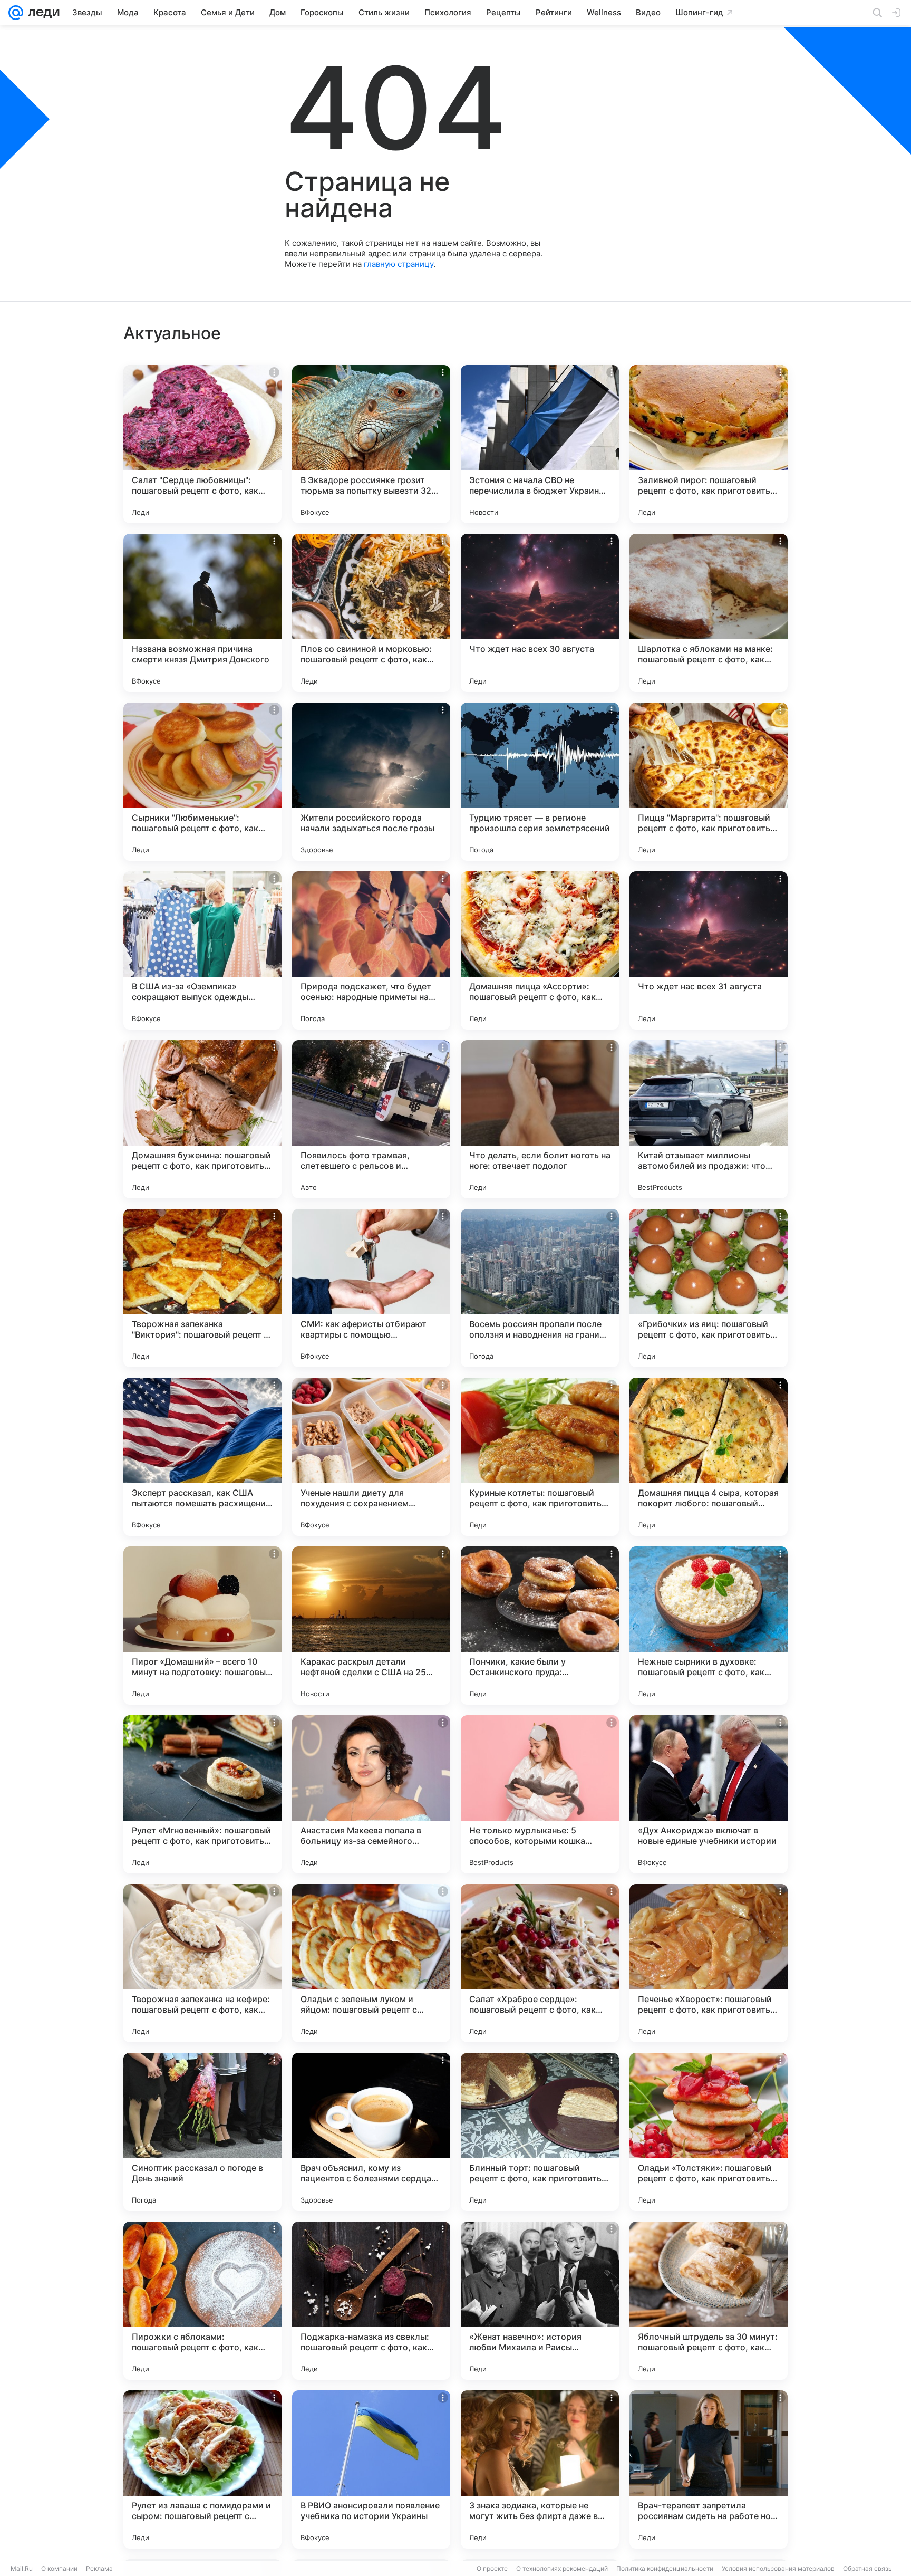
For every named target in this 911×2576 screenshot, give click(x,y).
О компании (59, 2568)
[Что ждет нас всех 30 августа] (540, 613)
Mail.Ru (22, 2568)
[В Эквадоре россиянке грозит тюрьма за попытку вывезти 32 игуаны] (371, 444)
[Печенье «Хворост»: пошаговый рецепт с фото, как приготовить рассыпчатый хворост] (709, 1963)
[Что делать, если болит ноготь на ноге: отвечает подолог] (540, 1119)
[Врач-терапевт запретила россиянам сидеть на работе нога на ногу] (709, 2469)
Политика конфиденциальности (665, 2568)
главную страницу (399, 264)
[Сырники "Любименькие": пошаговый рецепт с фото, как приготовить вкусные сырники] (202, 782)
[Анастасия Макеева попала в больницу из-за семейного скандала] (371, 1794)
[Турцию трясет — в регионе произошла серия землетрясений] (540, 782)
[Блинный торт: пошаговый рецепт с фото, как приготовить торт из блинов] (540, 2132)
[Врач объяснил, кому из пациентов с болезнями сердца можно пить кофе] (371, 2132)
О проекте (492, 2568)
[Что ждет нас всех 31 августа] (709, 950)
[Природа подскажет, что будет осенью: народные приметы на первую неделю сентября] (371, 950)
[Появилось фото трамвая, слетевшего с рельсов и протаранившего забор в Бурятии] (371, 1119)
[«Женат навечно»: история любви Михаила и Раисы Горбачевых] (540, 2301)
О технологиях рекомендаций (562, 2568)
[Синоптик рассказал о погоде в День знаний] (202, 2132)
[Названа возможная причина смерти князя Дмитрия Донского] (202, 613)
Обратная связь (868, 2568)
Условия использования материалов (778, 2568)
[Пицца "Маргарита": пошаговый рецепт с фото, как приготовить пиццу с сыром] (709, 782)
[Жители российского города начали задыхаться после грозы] (371, 782)
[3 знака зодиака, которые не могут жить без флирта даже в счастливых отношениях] (540, 2469)
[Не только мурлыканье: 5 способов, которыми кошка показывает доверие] (540, 1794)
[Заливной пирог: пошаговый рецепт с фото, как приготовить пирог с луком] (709, 444)
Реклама (99, 2568)
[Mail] (16, 13)
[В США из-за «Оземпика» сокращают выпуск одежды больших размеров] (202, 950)
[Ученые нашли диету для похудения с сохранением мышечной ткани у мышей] (371, 1457)
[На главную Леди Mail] (41, 13)
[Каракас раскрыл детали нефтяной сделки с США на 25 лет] (371, 1626)
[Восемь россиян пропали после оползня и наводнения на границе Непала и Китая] (540, 1288)
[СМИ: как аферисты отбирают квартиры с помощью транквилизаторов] (371, 1288)
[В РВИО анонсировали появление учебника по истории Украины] (371, 2469)
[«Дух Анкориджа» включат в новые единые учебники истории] (709, 1794)
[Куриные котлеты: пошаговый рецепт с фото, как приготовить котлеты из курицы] (540, 1457)
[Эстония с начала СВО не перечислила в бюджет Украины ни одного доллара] (540, 444)
